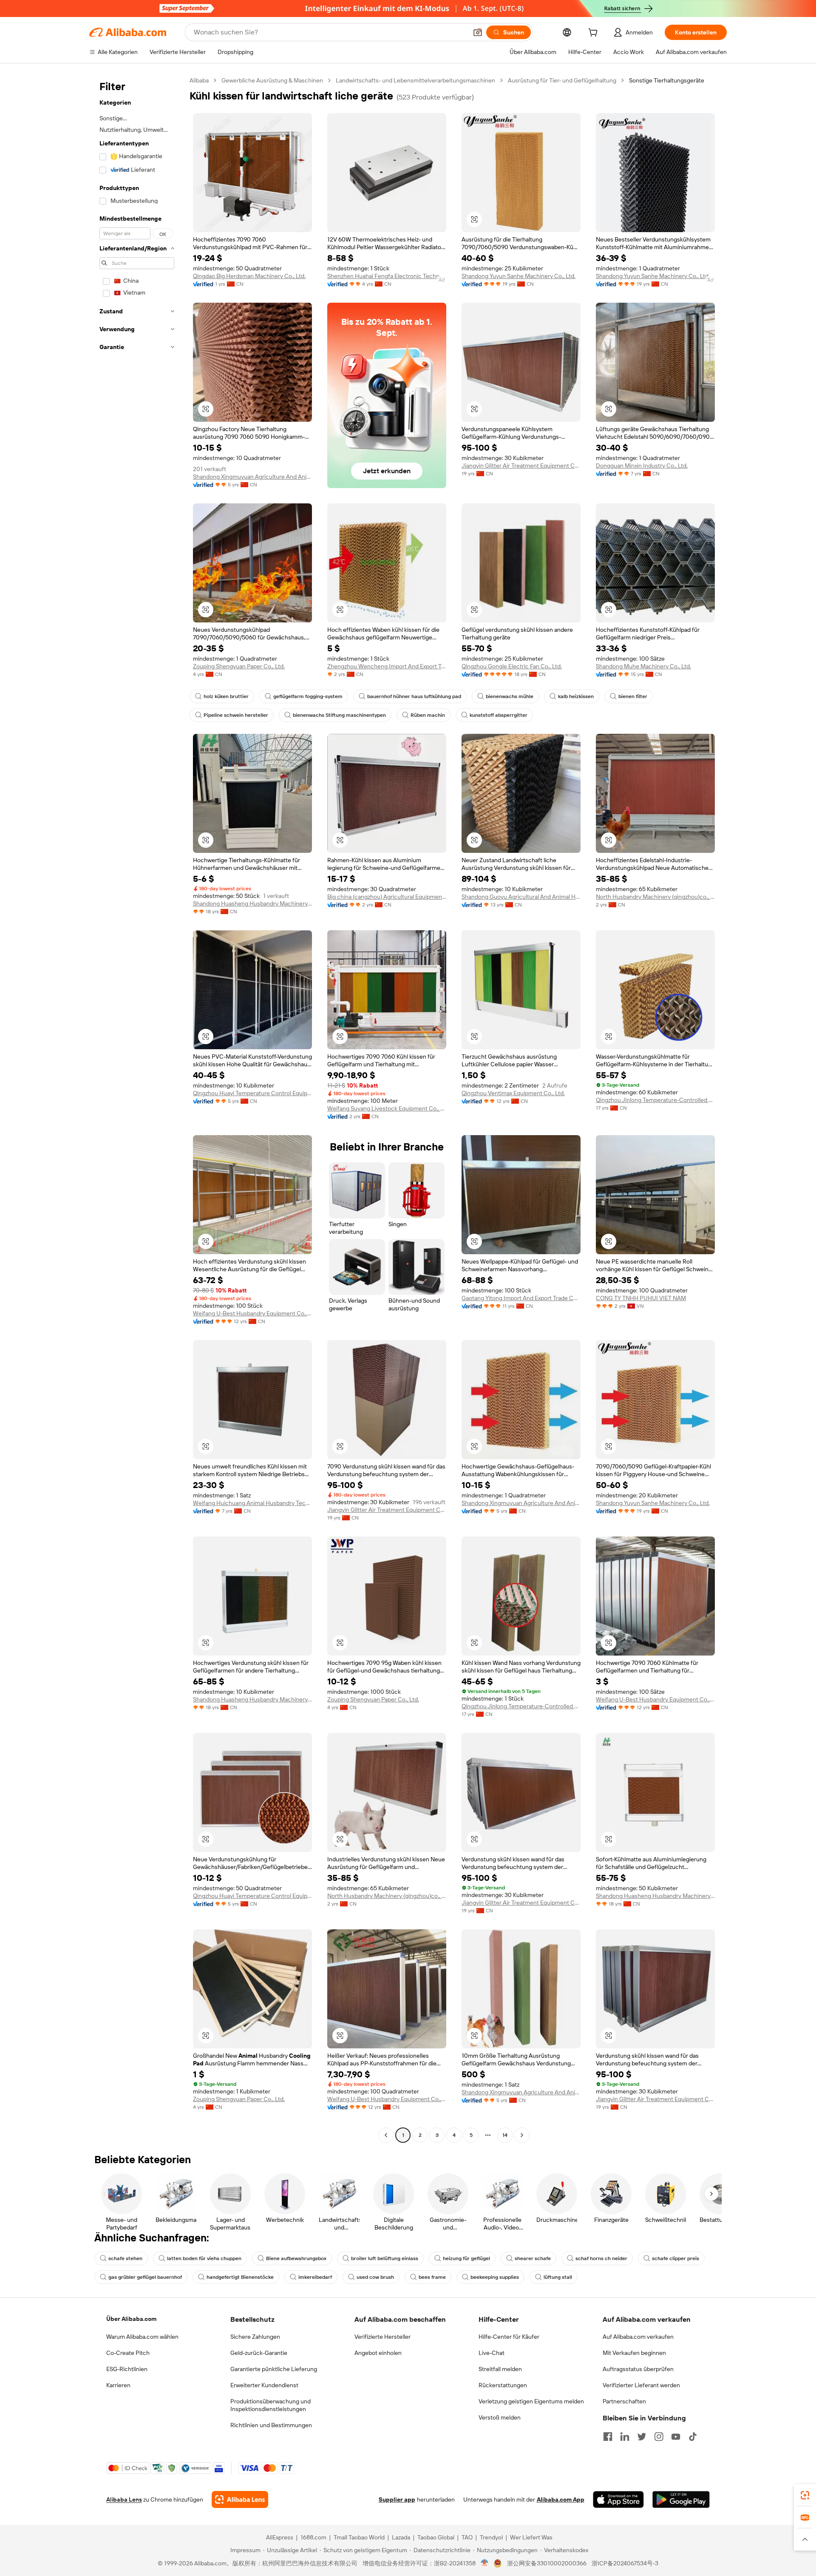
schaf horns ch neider (601, 2258)
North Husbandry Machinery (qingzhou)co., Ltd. (655, 897)
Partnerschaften (624, 2401)
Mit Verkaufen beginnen (634, 2353)
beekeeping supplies (495, 2277)
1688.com (313, 2537)
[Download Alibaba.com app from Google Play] (681, 2499)
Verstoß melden (500, 2417)
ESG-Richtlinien (127, 2369)
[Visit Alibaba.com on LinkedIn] (625, 2437)
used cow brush (375, 2277)
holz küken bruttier (226, 696)
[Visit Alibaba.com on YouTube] (676, 2437)
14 (505, 2135)
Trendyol (491, 2537)
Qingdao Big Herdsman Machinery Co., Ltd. (249, 276)
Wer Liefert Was (531, 2537)
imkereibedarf (315, 2277)
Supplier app (397, 2499)
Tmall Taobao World (359, 2537)
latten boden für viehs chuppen (204, 2258)
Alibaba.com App (561, 2499)
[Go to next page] (522, 2135)
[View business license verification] (485, 2563)
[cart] (595, 34)
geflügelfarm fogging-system (308, 696)
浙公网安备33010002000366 (547, 2563)
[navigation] (137, 1109)
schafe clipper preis (676, 2258)
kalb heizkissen (576, 696)
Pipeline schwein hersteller (236, 715)
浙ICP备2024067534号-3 (625, 2563)
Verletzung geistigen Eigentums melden (531, 2401)
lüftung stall (558, 2277)
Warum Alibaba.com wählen (142, 2337)
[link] (805, 2495)
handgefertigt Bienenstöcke (240, 2277)
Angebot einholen (378, 2353)
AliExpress (280, 2537)
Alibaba (199, 80)
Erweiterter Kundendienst (264, 2385)
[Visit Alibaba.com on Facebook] (608, 2437)
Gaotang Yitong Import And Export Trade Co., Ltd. (521, 1298)
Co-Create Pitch (128, 2353)
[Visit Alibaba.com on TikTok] (693, 2437)
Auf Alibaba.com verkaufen (638, 2337)
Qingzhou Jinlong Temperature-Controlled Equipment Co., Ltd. (655, 1100)
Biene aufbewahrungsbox (296, 2258)
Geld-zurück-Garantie (259, 2353)
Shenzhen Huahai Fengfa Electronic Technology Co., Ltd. (387, 276)
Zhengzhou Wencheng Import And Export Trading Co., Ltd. (387, 666)
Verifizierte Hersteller (382, 2337)
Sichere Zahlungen (255, 2337)
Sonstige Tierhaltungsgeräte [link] (667, 80)
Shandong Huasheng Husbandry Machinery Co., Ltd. (252, 903)
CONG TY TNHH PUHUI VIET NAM (641, 1298)
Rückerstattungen (503, 2385)
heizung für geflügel (466, 2258)
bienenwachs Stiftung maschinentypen (339, 715)
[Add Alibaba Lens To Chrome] (240, 2499)
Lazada (401, 2537)
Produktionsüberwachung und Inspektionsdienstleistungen (271, 2405)
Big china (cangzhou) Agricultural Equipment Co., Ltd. (387, 897)
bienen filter (633, 696)
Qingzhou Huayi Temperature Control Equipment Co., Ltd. (252, 1093)
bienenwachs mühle (510, 696)
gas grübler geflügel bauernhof (145, 2277)
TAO (467, 2537)
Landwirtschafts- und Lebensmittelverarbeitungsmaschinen (415, 80)
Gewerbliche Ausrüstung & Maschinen (272, 80)
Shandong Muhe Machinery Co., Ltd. (643, 666)
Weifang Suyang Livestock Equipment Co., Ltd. (387, 1108)
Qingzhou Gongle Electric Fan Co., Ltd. (512, 666)
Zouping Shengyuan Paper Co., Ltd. (239, 666)
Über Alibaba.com (131, 2319)
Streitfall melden (500, 2369)
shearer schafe (533, 2258)
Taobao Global (436, 2537)
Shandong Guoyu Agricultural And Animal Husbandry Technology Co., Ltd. (521, 897)
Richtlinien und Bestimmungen (271, 2425)
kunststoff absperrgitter (499, 715)
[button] (478, 32)
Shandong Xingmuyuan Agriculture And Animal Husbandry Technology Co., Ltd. (252, 477)
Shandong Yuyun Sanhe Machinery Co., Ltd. (518, 276)
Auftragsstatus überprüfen (638, 2369)
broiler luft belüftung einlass (385, 2258)
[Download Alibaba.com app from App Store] (618, 2499)
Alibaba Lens (124, 2499)
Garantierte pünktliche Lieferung (274, 2369)
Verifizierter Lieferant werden (641, 2385)
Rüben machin (428, 715)
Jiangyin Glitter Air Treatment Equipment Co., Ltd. (521, 466)
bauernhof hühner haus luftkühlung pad (414, 696)
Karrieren (118, 2385)
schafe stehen (125, 2258)
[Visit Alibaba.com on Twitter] (642, 2437)
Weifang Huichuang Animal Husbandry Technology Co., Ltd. (252, 1503)
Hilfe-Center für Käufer (509, 2337)
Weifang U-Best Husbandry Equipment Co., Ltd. (252, 1313)
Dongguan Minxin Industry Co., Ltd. (642, 466)
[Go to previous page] (386, 2135)
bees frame (432, 2277)
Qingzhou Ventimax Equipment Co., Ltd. (513, 1093)
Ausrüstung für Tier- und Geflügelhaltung (562, 80)
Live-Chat (492, 2353)
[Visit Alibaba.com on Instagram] (659, 2437)
